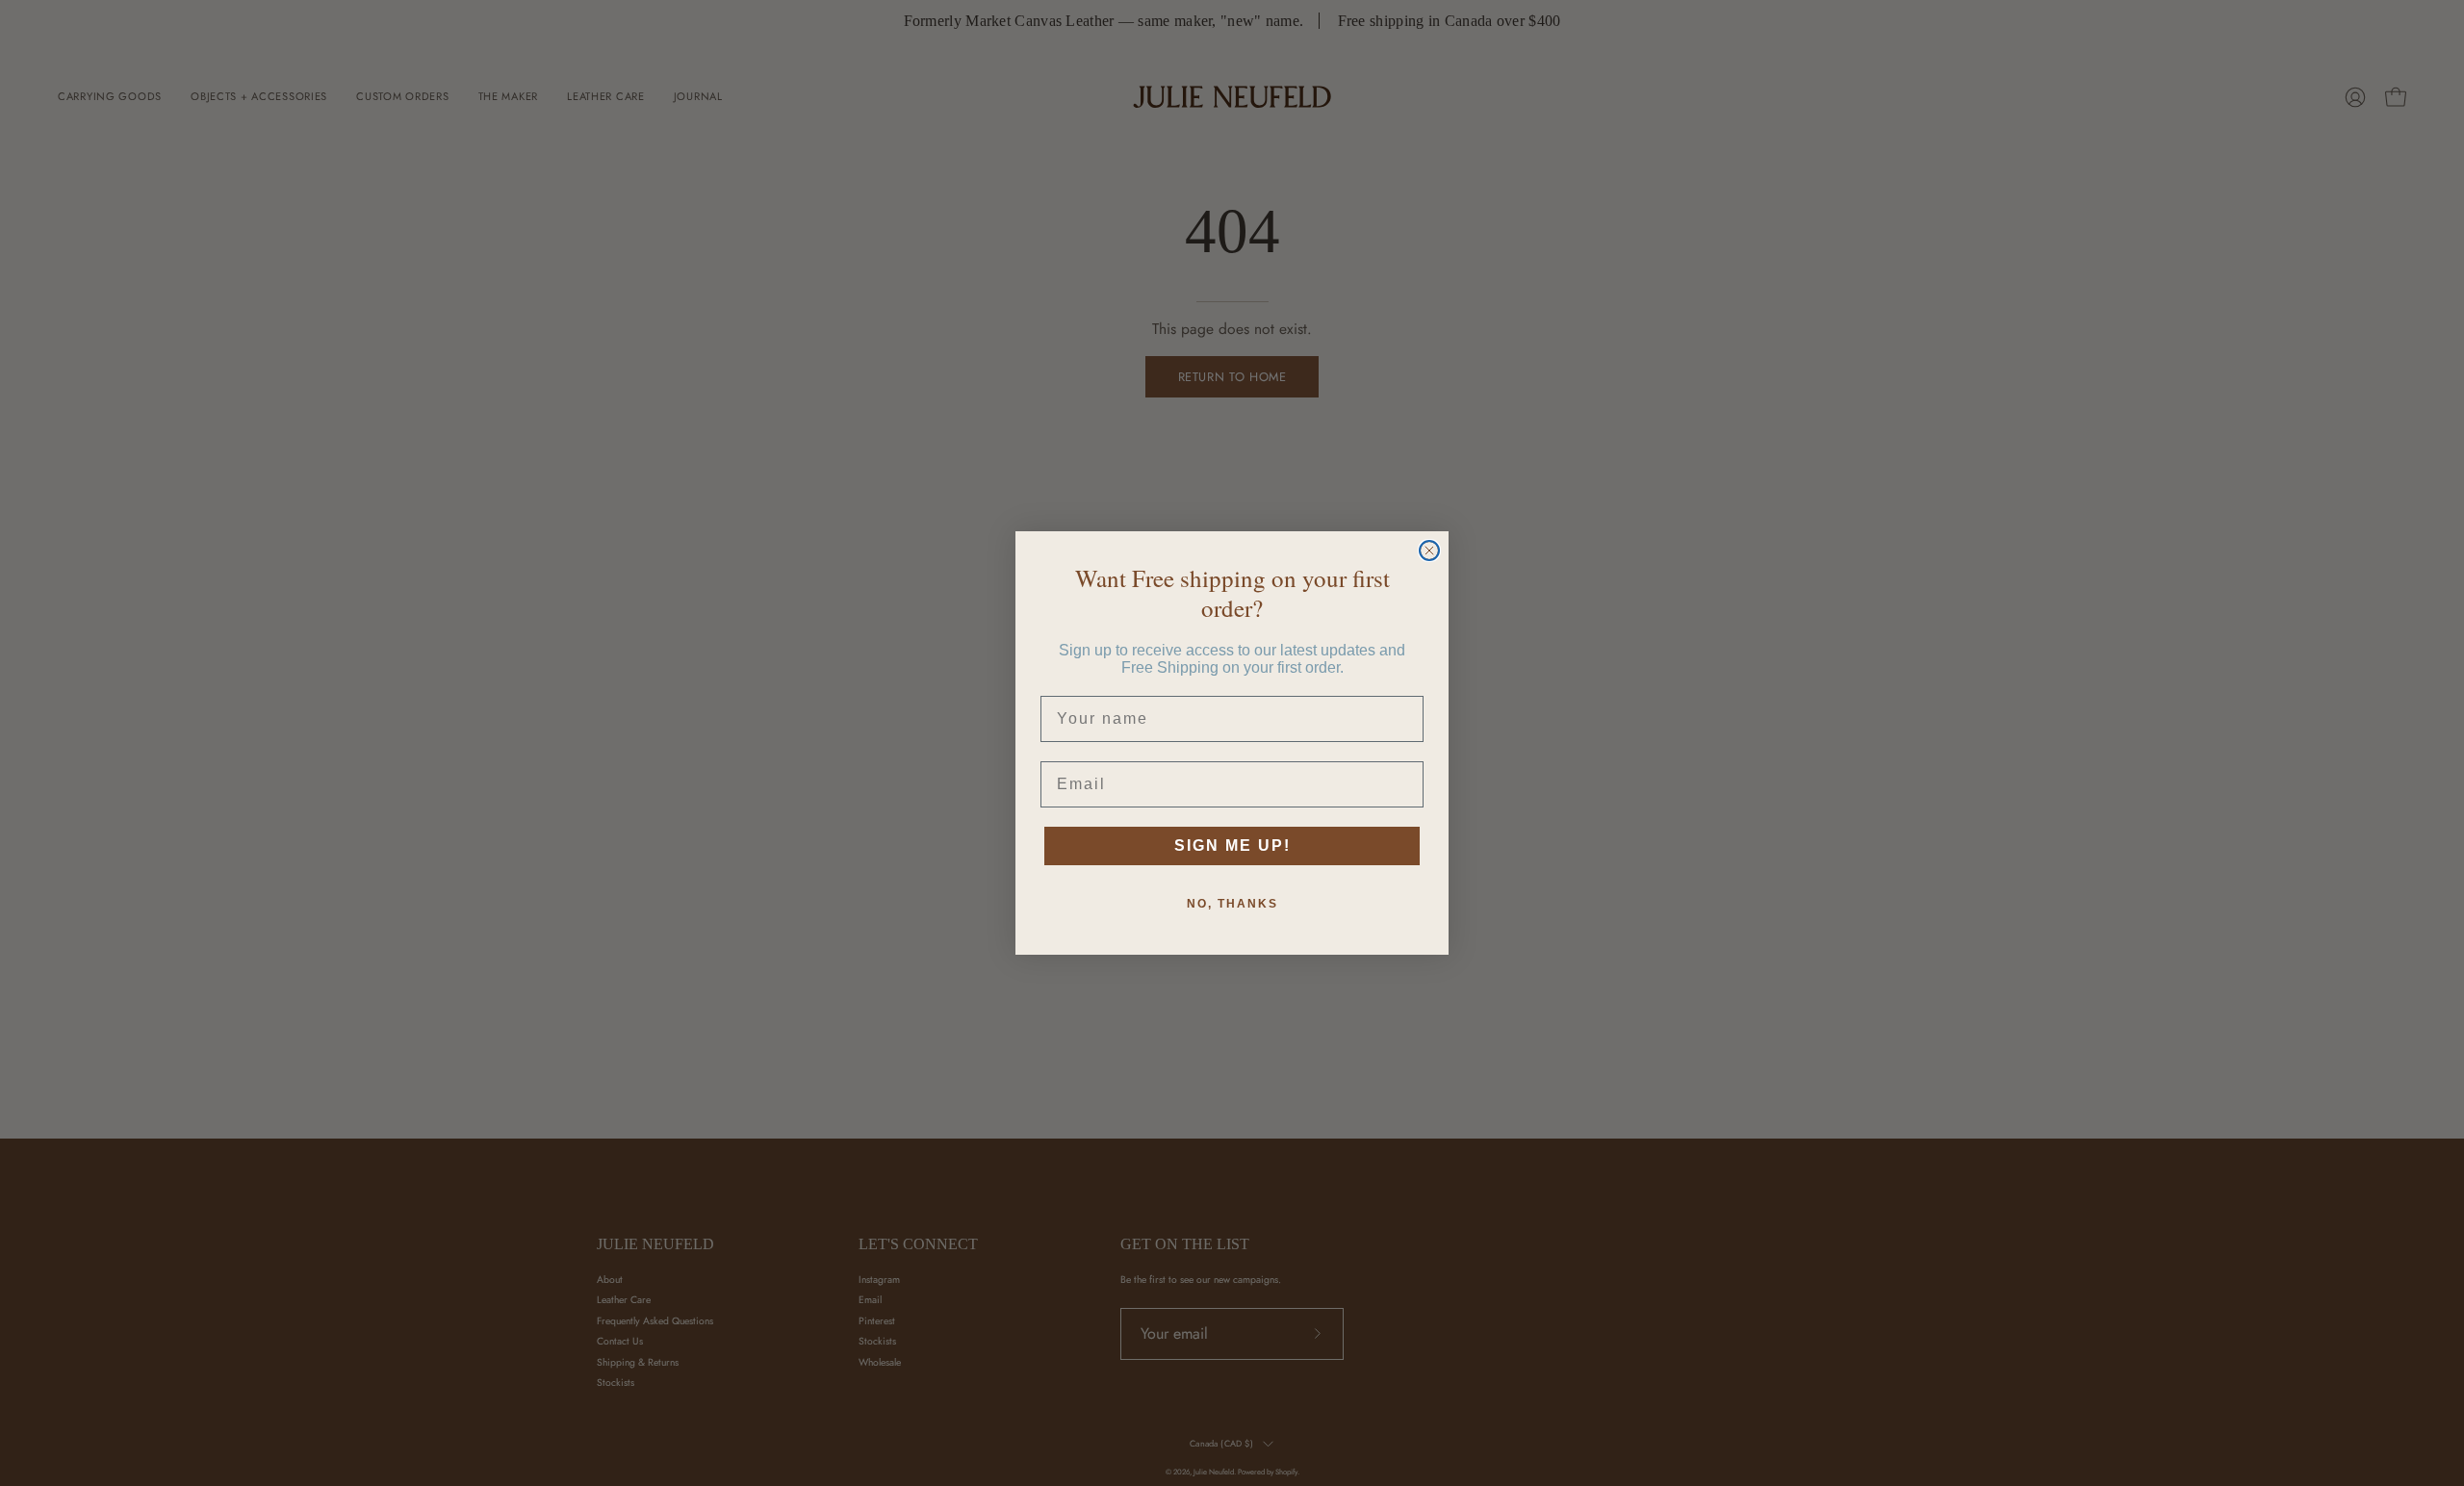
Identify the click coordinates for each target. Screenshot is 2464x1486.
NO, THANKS (1232, 904)
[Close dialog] (1429, 551)
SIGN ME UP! (1232, 845)
